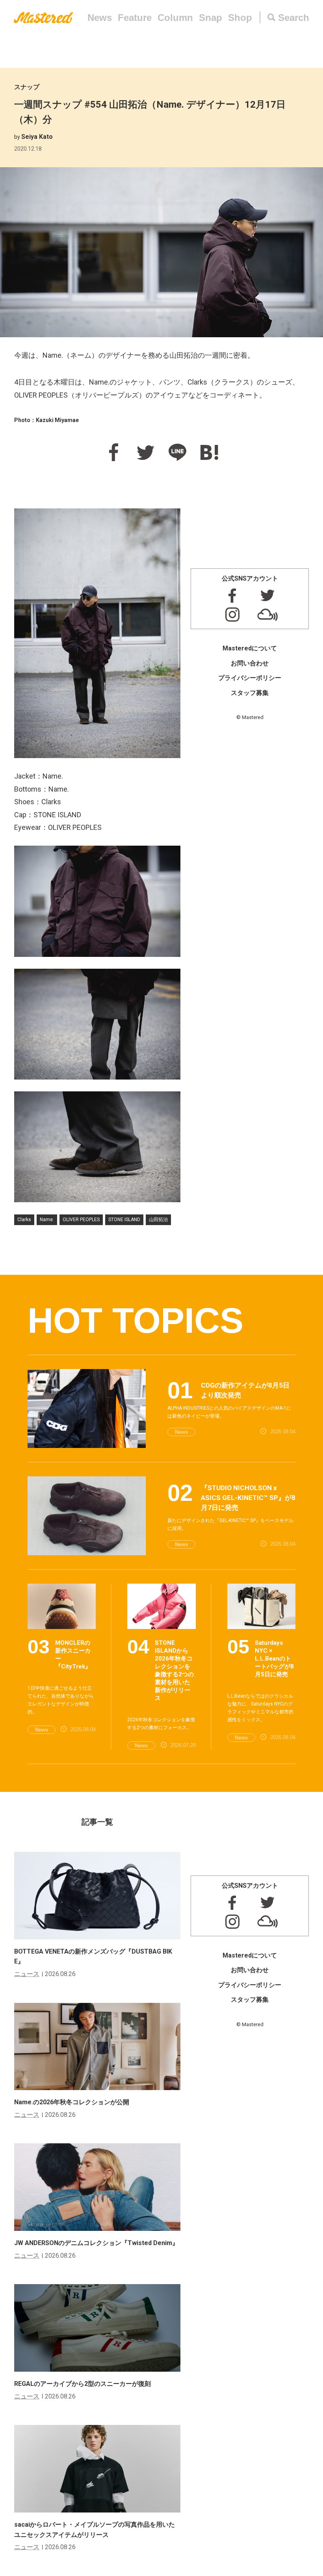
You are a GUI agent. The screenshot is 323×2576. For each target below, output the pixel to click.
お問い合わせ (250, 663)
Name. (47, 1220)
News (100, 18)
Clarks (24, 1220)
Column (175, 18)
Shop (240, 18)
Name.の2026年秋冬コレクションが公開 (72, 2102)
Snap (211, 18)
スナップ (27, 87)
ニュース (27, 1974)
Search (294, 18)
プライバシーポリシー (250, 678)
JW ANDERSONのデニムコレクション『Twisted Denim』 (96, 2243)
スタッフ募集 (250, 693)
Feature (135, 18)
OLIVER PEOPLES (81, 1220)
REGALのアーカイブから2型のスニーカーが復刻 (83, 2384)
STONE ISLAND (124, 1220)
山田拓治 (158, 1220)
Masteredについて (250, 648)
